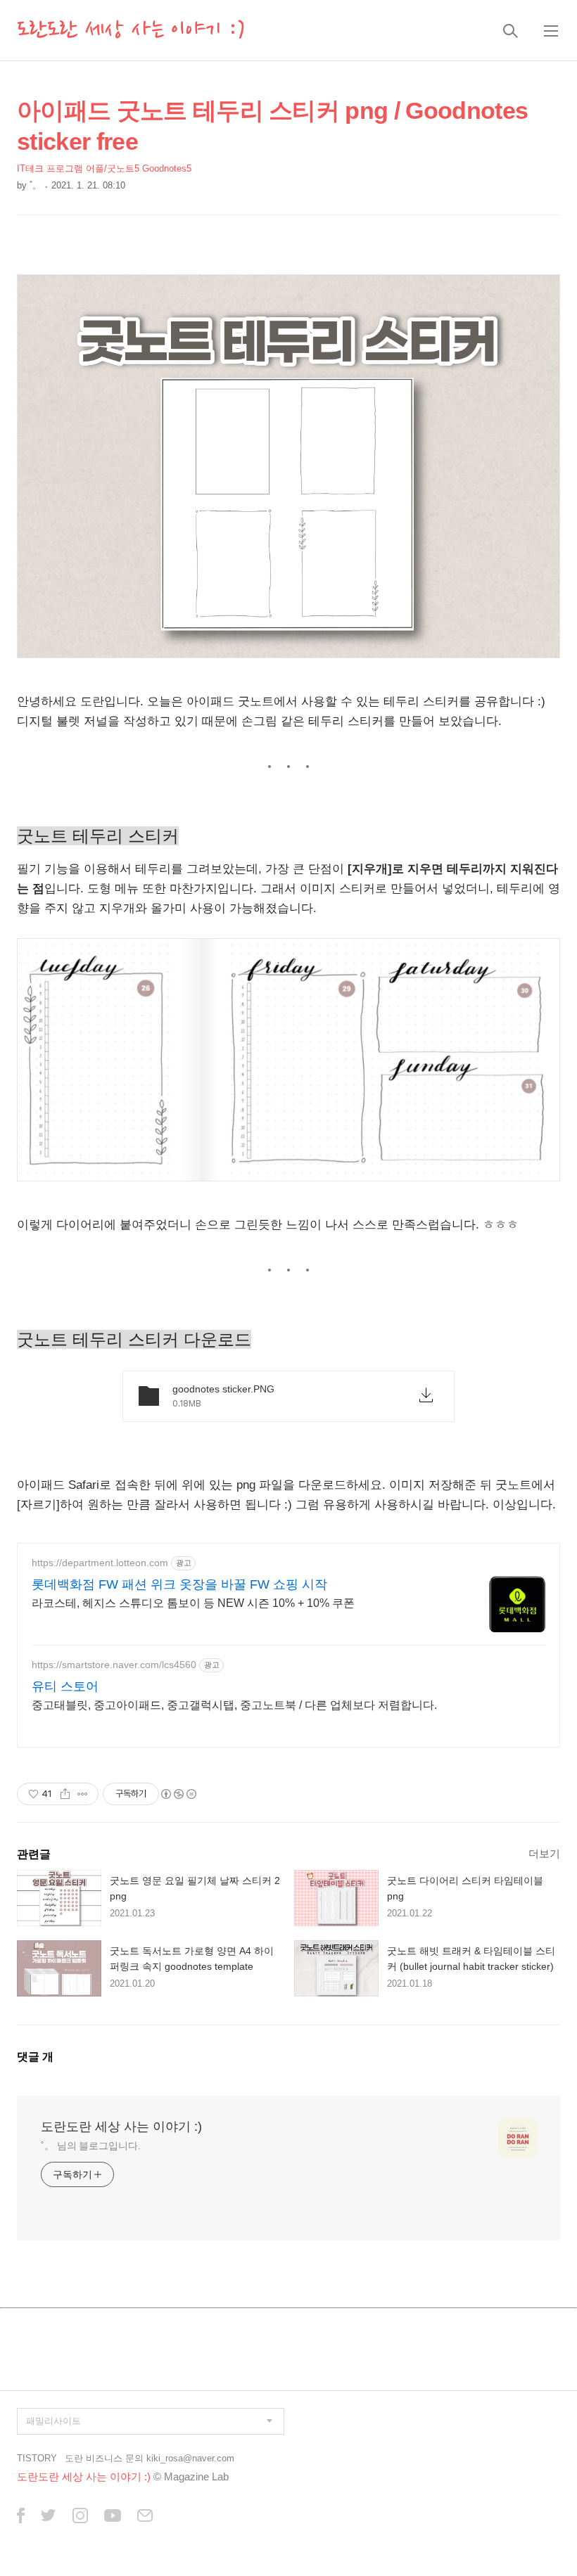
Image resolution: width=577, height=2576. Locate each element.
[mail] (145, 2517)
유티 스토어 (65, 1686)
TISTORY (37, 2458)
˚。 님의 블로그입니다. (91, 2146)
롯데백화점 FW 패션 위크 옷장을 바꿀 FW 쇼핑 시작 (179, 1584)
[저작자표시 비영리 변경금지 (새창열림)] (178, 1794)
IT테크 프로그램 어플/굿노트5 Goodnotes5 (104, 168)
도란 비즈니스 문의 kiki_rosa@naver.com (150, 2458)
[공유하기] (65, 1794)
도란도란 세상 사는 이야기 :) (131, 30)
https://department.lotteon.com (100, 1563)
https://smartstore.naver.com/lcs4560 (114, 1665)
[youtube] (113, 2517)
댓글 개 (35, 2057)
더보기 (544, 1853)
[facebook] (21, 2517)
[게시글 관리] (83, 1794)
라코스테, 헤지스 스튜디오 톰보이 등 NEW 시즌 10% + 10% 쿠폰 (193, 1603)
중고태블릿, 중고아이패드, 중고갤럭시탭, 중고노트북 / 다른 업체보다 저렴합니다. (234, 1705)
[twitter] (49, 2517)
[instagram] (80, 2517)
